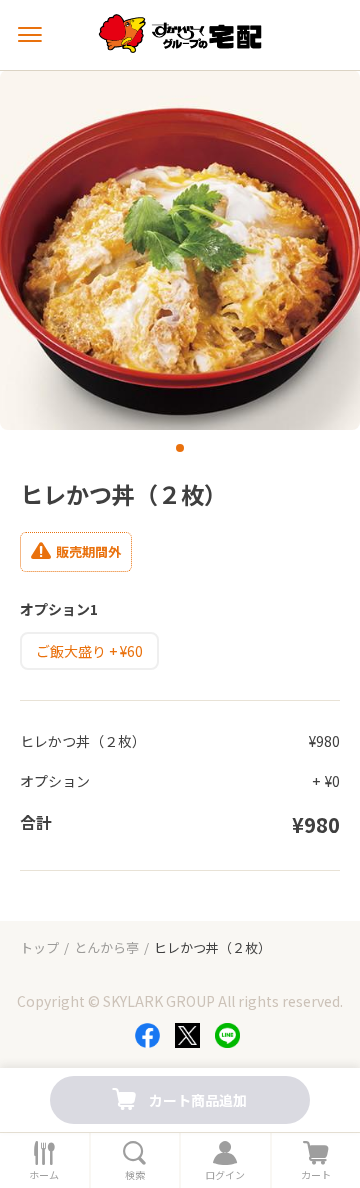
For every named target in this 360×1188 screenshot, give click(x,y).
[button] (180, 448)
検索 (135, 1175)
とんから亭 (106, 947)
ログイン (225, 1175)
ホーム (44, 1175)
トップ (39, 947)
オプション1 (59, 609)
